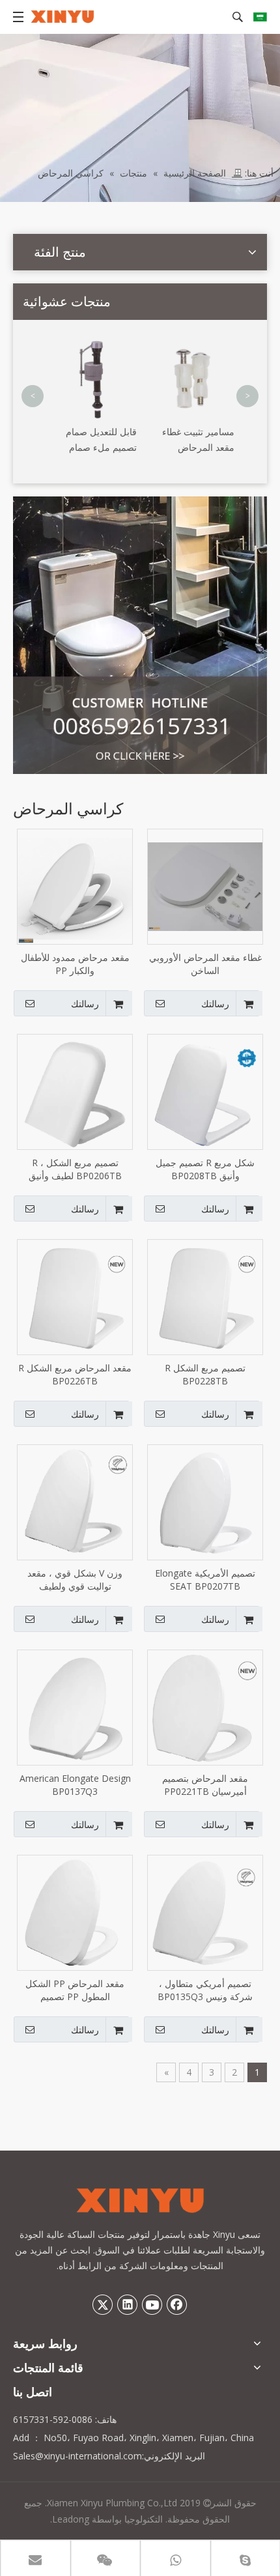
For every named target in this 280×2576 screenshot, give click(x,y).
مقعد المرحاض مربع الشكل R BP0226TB (75, 1374)
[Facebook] (177, 2304)
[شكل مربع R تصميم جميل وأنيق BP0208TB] (205, 1091)
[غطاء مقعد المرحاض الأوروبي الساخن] (205, 886)
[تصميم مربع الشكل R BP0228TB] (205, 1296)
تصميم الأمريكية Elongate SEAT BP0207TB (205, 1580)
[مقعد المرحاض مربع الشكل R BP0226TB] (75, 1296)
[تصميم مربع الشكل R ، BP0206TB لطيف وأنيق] (75, 1091)
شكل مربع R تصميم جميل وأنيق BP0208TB (205, 1169)
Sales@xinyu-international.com (77, 2456)
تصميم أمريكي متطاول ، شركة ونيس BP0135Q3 (205, 1990)
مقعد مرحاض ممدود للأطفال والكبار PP (75, 964)
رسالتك (215, 1004)
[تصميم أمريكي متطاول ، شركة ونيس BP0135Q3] (205, 1912)
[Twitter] (103, 2304)
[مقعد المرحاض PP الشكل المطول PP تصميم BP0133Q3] (75, 1912)
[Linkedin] (128, 2304)
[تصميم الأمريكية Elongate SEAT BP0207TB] (205, 1501)
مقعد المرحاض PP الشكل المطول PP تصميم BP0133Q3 (75, 1990)
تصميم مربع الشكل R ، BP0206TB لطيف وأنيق (75, 1169)
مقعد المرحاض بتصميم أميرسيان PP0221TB (205, 1785)
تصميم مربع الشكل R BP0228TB (205, 1374)
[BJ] (140, 635)
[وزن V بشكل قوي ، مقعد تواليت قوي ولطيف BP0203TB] (75, 1501)
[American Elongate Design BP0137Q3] (75, 1707)
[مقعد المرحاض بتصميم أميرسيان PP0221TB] (205, 1707)
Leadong (71, 2519)
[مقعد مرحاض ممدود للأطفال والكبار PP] (75, 886)
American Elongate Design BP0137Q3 (75, 1785)
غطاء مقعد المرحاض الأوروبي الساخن (205, 964)
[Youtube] (152, 2304)
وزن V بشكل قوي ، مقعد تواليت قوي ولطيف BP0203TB (75, 1580)
